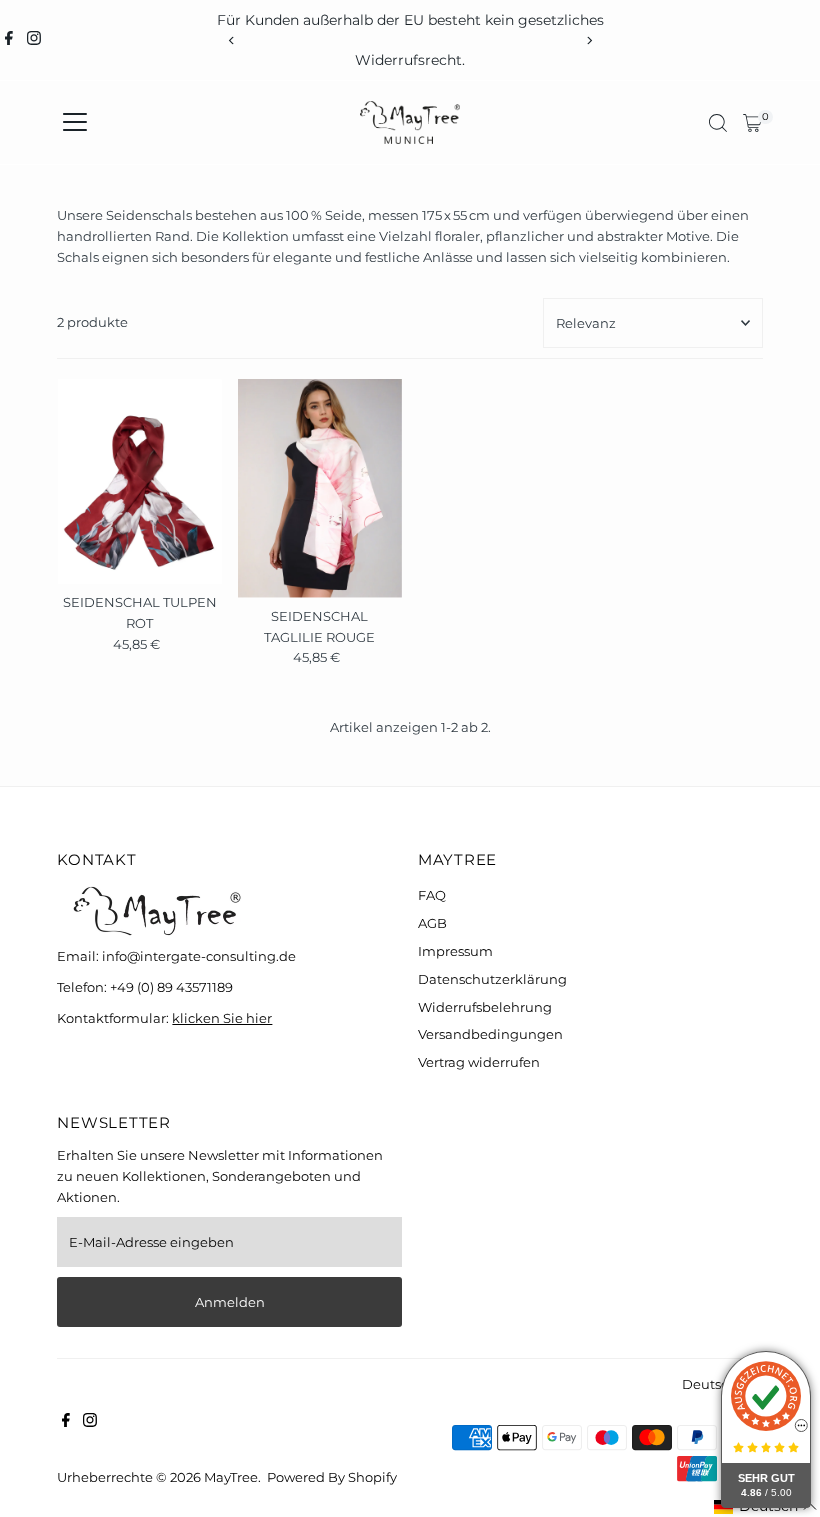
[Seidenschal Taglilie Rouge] (320, 488)
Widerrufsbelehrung (485, 1007)
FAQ (432, 895)
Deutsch (709, 1384)
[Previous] (231, 40)
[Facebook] (9, 40)
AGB (432, 923)
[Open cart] (752, 123)
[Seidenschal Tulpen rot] (139, 481)
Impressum (455, 951)
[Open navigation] (75, 123)
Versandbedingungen (490, 1034)
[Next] (588, 40)
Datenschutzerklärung (492, 979)
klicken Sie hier (222, 1018)
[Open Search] (718, 123)
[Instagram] (34, 40)
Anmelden (230, 1302)
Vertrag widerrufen (479, 1062)
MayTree (231, 1477)
